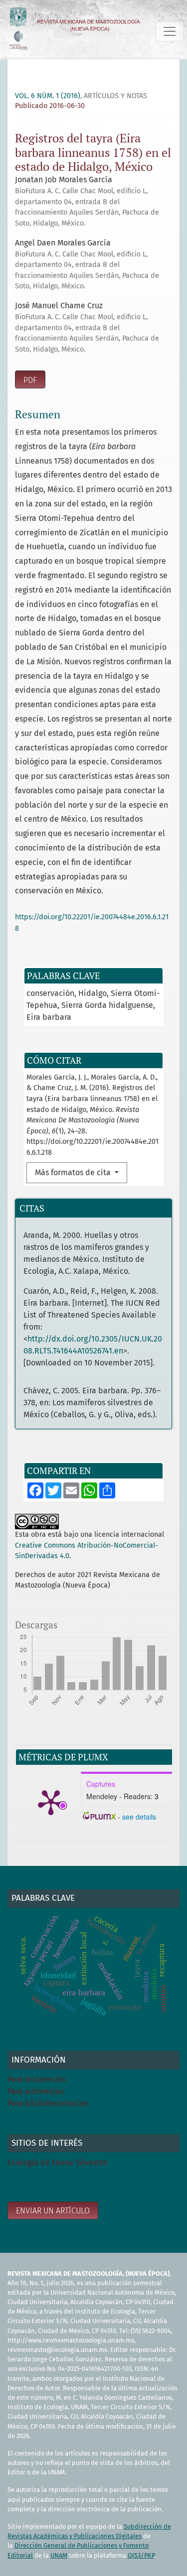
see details (139, 1817)
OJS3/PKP (141, 2555)
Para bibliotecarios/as (48, 2103)
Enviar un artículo (53, 2211)
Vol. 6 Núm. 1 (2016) (48, 96)
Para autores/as (36, 2091)
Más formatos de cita (74, 1172)
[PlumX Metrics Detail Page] (51, 1802)
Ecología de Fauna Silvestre (57, 2162)
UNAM (59, 2555)
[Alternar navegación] (170, 31)
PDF (30, 380)
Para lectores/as (37, 2079)
